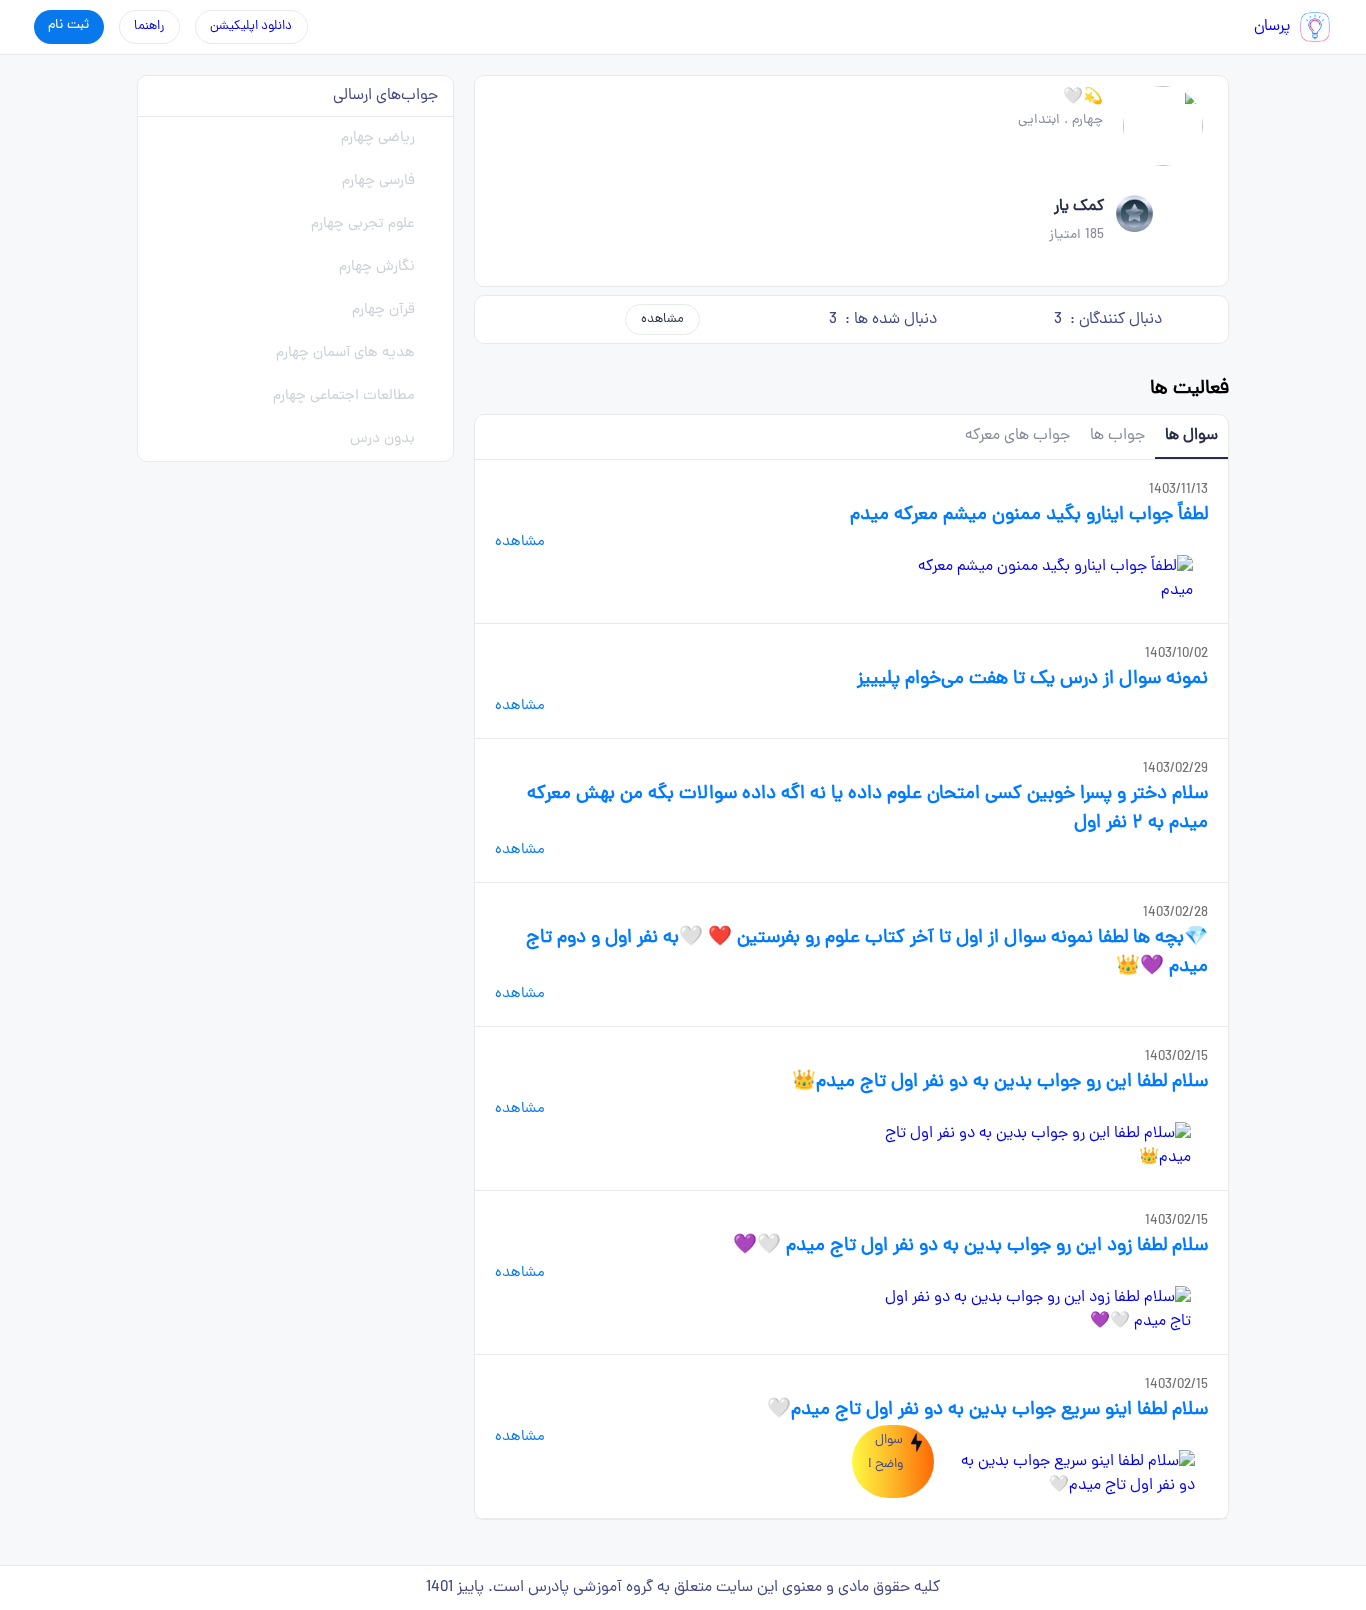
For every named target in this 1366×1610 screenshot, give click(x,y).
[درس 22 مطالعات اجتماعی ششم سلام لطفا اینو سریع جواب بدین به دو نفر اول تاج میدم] (1076, 1474)
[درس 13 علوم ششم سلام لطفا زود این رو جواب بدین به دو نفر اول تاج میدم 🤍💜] (1030, 1310)
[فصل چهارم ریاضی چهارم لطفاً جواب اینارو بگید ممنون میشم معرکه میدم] (1052, 579)
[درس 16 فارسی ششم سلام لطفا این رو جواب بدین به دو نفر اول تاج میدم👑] (1030, 1146)
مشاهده (662, 319)
